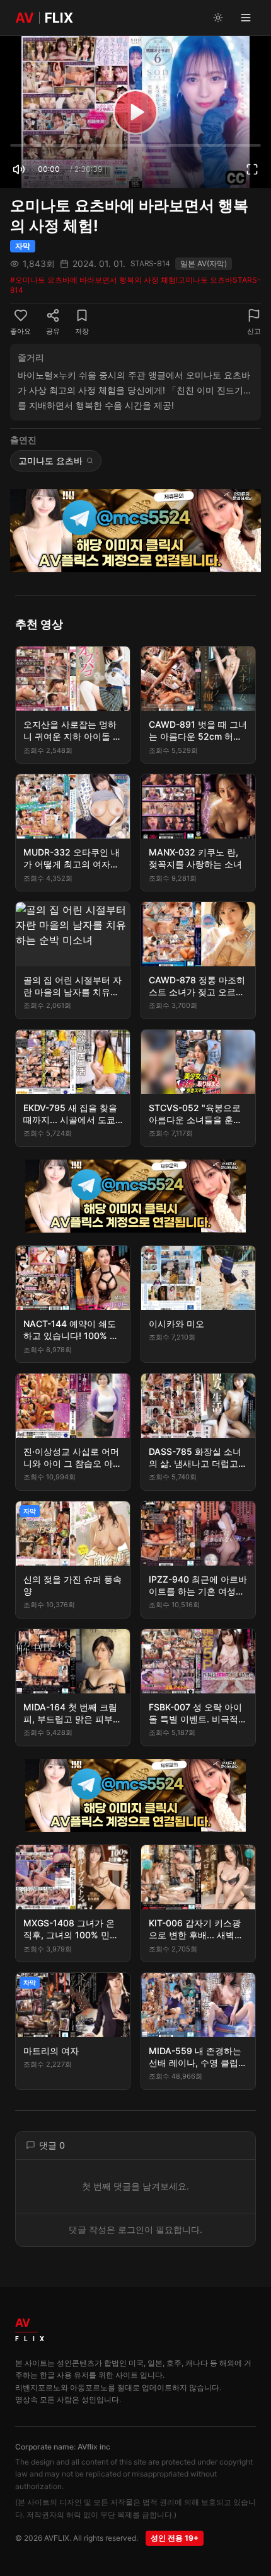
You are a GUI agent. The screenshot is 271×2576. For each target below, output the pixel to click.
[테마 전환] (218, 18)
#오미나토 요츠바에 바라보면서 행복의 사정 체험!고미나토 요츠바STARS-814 (135, 285)
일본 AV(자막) (204, 263)
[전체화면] (252, 169)
